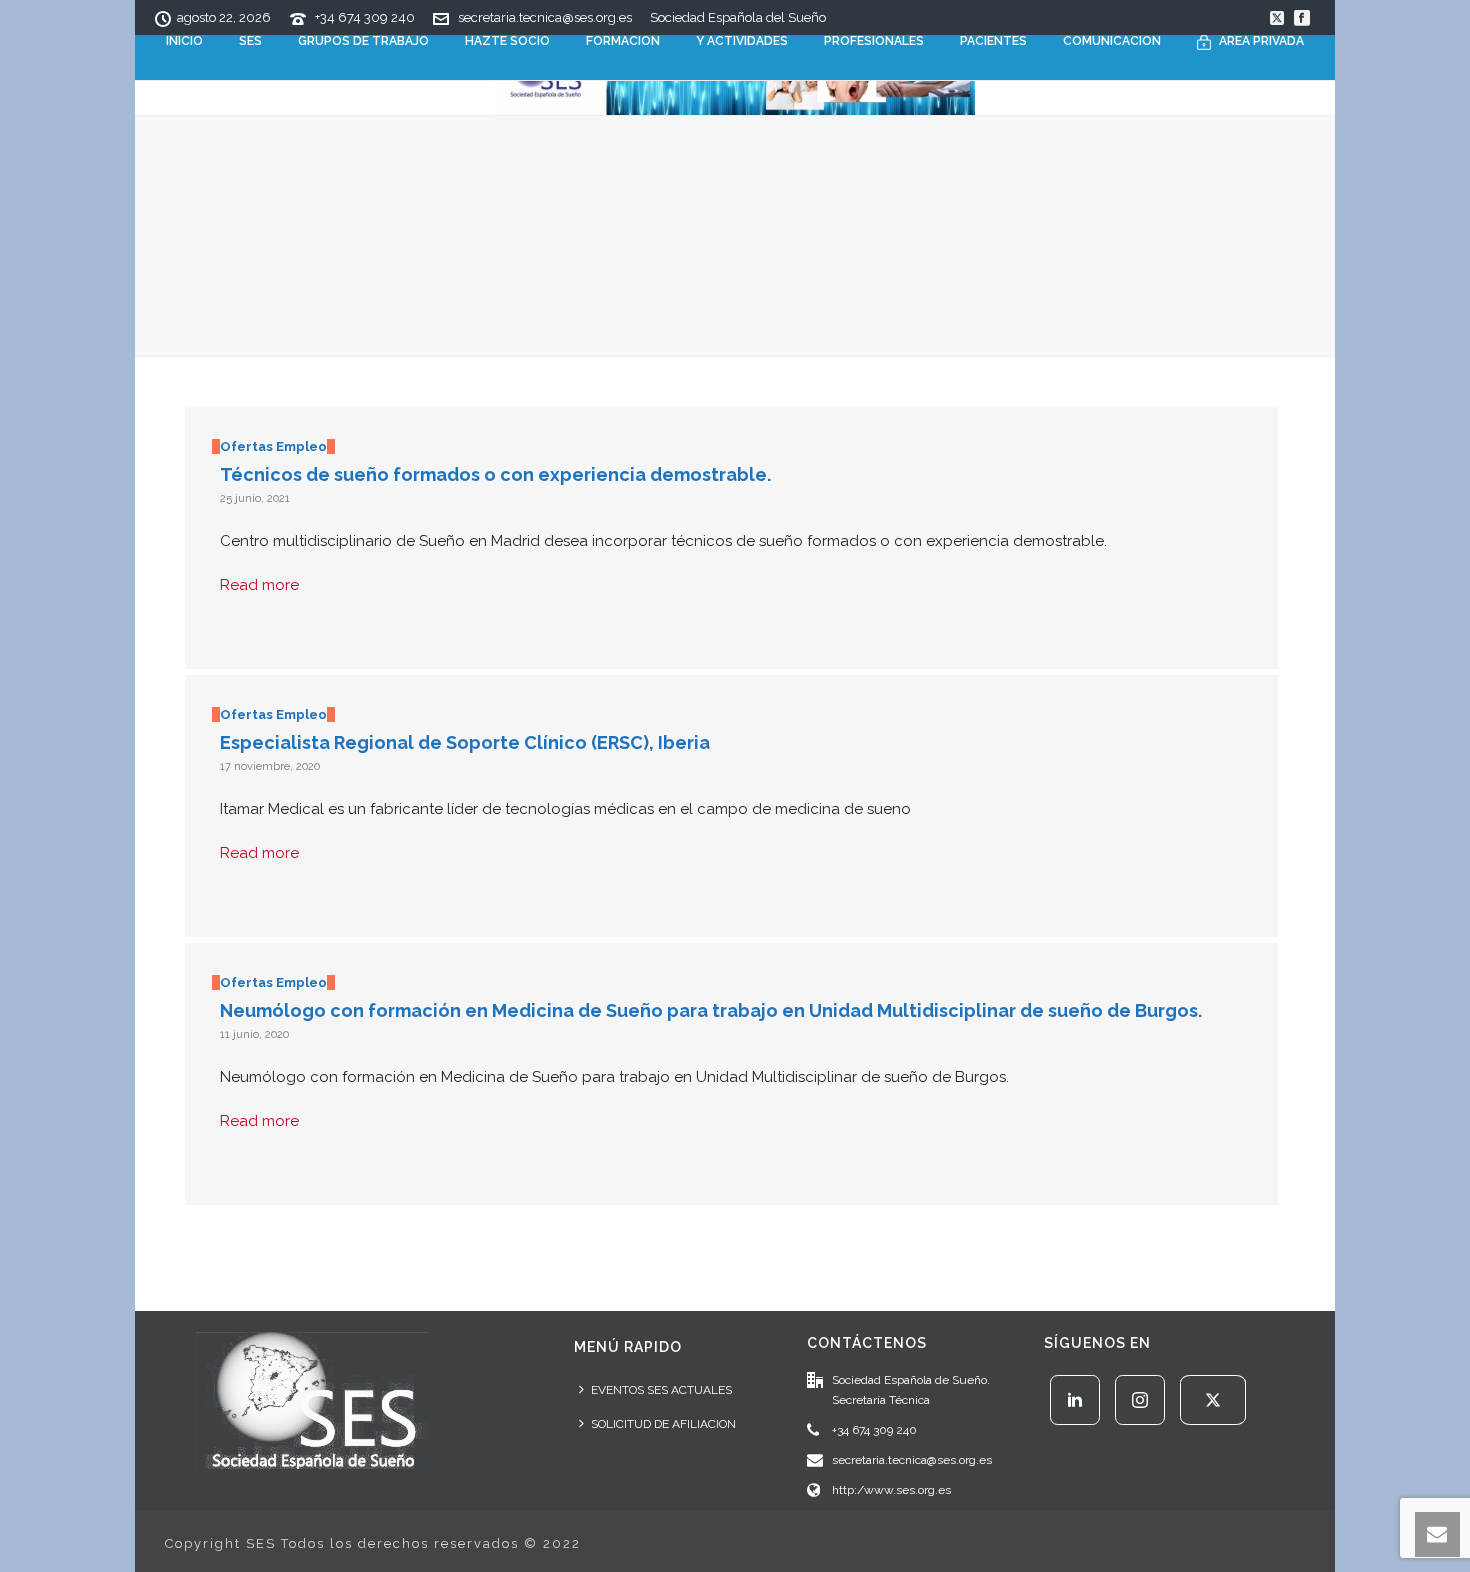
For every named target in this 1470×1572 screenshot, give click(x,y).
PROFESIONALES (874, 41)
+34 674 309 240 (365, 17)
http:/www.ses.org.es (891, 1490)
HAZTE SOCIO (507, 41)
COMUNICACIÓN (1112, 41)
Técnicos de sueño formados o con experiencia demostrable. (495, 474)
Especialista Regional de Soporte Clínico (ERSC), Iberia (465, 742)
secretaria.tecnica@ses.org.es (545, 17)
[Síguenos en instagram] (1140, 1400)
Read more (259, 585)
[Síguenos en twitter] (1213, 1400)
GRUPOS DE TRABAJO (363, 41)
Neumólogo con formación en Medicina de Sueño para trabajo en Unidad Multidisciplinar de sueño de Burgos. (711, 1010)
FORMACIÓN (623, 41)
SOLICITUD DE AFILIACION (663, 1424)
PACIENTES (993, 41)
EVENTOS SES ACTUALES (661, 1390)
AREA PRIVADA (1261, 41)
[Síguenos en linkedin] (1075, 1400)
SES (250, 41)
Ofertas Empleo (273, 446)
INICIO (184, 41)
